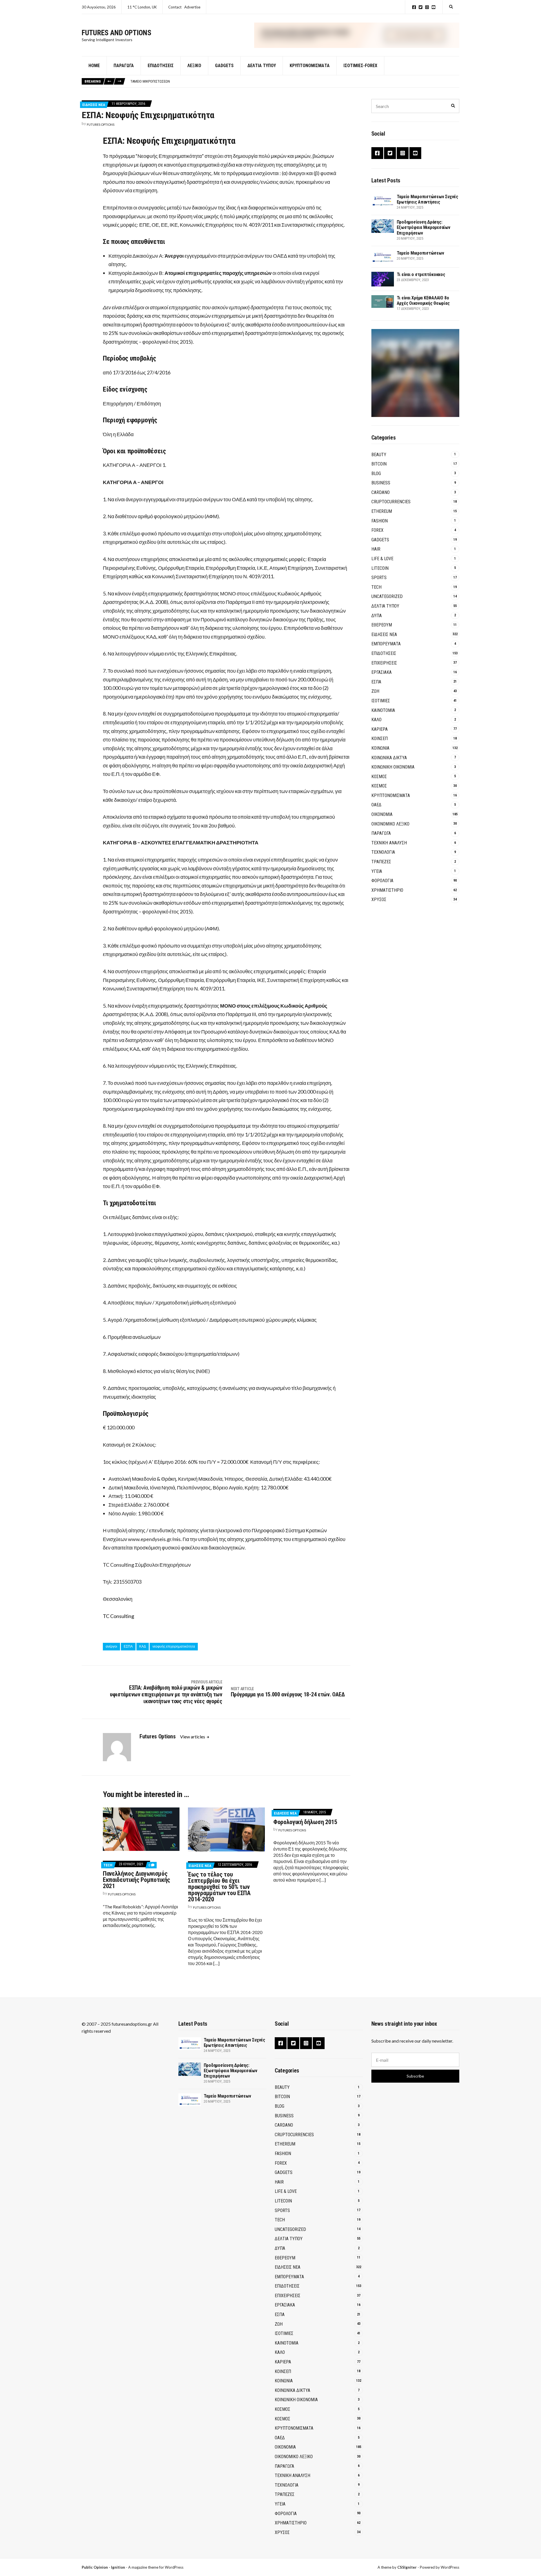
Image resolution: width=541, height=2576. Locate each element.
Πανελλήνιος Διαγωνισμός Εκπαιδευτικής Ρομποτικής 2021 (137, 1880)
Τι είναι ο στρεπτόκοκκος (151, 81)
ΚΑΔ (143, 1646)
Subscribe (415, 2076)
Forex (377, 530)
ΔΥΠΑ (377, 616)
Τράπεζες (381, 862)
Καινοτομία (383, 710)
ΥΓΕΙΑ (377, 871)
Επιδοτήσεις (161, 66)
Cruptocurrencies (391, 502)
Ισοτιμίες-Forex (360, 66)
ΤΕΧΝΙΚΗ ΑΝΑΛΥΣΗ (389, 843)
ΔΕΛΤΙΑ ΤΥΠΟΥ (262, 66)
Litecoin (380, 568)
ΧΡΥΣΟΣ (379, 899)
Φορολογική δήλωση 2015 (305, 1822)
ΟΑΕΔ (376, 805)
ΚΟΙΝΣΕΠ (380, 739)
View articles (193, 1737)
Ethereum (382, 511)
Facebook (414, 7)
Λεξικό (194, 66)
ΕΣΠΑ (128, 1646)
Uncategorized (387, 596)
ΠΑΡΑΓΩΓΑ (381, 833)
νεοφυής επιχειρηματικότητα (174, 1646)
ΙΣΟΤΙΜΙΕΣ (381, 701)
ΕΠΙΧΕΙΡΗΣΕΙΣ (384, 663)
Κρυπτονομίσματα (310, 66)
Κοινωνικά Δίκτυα (389, 758)
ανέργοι (111, 1646)
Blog (376, 474)
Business (381, 483)
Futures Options (101, 124)
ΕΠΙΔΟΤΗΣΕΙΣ (384, 653)
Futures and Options (117, 33)
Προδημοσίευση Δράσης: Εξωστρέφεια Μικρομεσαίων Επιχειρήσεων (424, 227)
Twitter (421, 7)
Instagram (427, 7)
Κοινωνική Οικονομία (393, 767)
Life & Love (382, 559)
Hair (376, 549)
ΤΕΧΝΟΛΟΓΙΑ (383, 852)
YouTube (434, 7)
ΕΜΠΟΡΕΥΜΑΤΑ (386, 644)
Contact (175, 7)
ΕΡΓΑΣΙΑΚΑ (382, 672)
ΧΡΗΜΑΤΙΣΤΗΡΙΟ (387, 890)
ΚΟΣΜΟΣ (379, 777)
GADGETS (224, 66)
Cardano (381, 492)
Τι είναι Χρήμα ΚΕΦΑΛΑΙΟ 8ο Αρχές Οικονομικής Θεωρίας (423, 301)
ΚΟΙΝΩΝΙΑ (380, 748)
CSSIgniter (407, 2567)
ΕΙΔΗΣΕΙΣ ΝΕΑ (94, 105)
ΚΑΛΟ (376, 720)
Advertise (192, 7)
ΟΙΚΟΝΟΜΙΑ (382, 814)
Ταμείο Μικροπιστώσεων (420, 253)
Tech (108, 1865)
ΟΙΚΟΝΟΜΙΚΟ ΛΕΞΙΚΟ (390, 824)
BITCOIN (379, 464)
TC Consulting (118, 1616)
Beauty (379, 455)
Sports (379, 578)
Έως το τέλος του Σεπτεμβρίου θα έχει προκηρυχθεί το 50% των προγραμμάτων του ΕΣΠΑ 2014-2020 (219, 1887)
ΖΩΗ (375, 691)
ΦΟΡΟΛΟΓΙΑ (382, 881)
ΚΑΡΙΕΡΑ (380, 729)
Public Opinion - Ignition (103, 2567)
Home (94, 66)
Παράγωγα (124, 66)
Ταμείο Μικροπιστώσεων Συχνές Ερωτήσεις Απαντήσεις (427, 199)
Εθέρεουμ (382, 625)
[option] (295, 81)
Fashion (380, 521)
